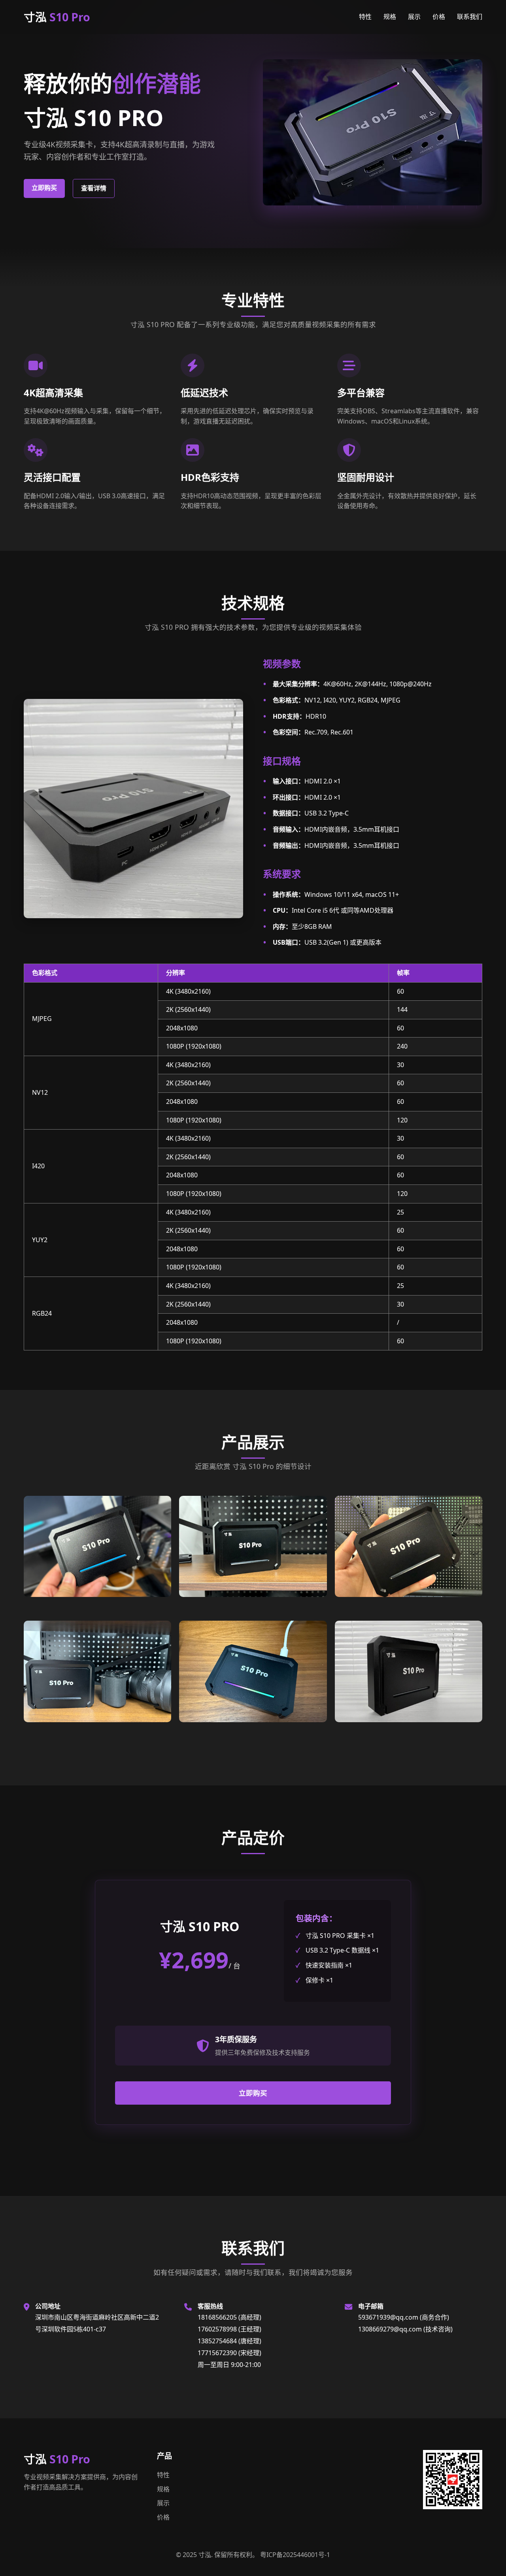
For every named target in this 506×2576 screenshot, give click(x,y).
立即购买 (44, 188)
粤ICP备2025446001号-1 (295, 2555)
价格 (439, 17)
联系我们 (470, 17)
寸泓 (57, 17)
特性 (365, 17)
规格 (390, 17)
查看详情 (94, 188)
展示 (414, 17)
